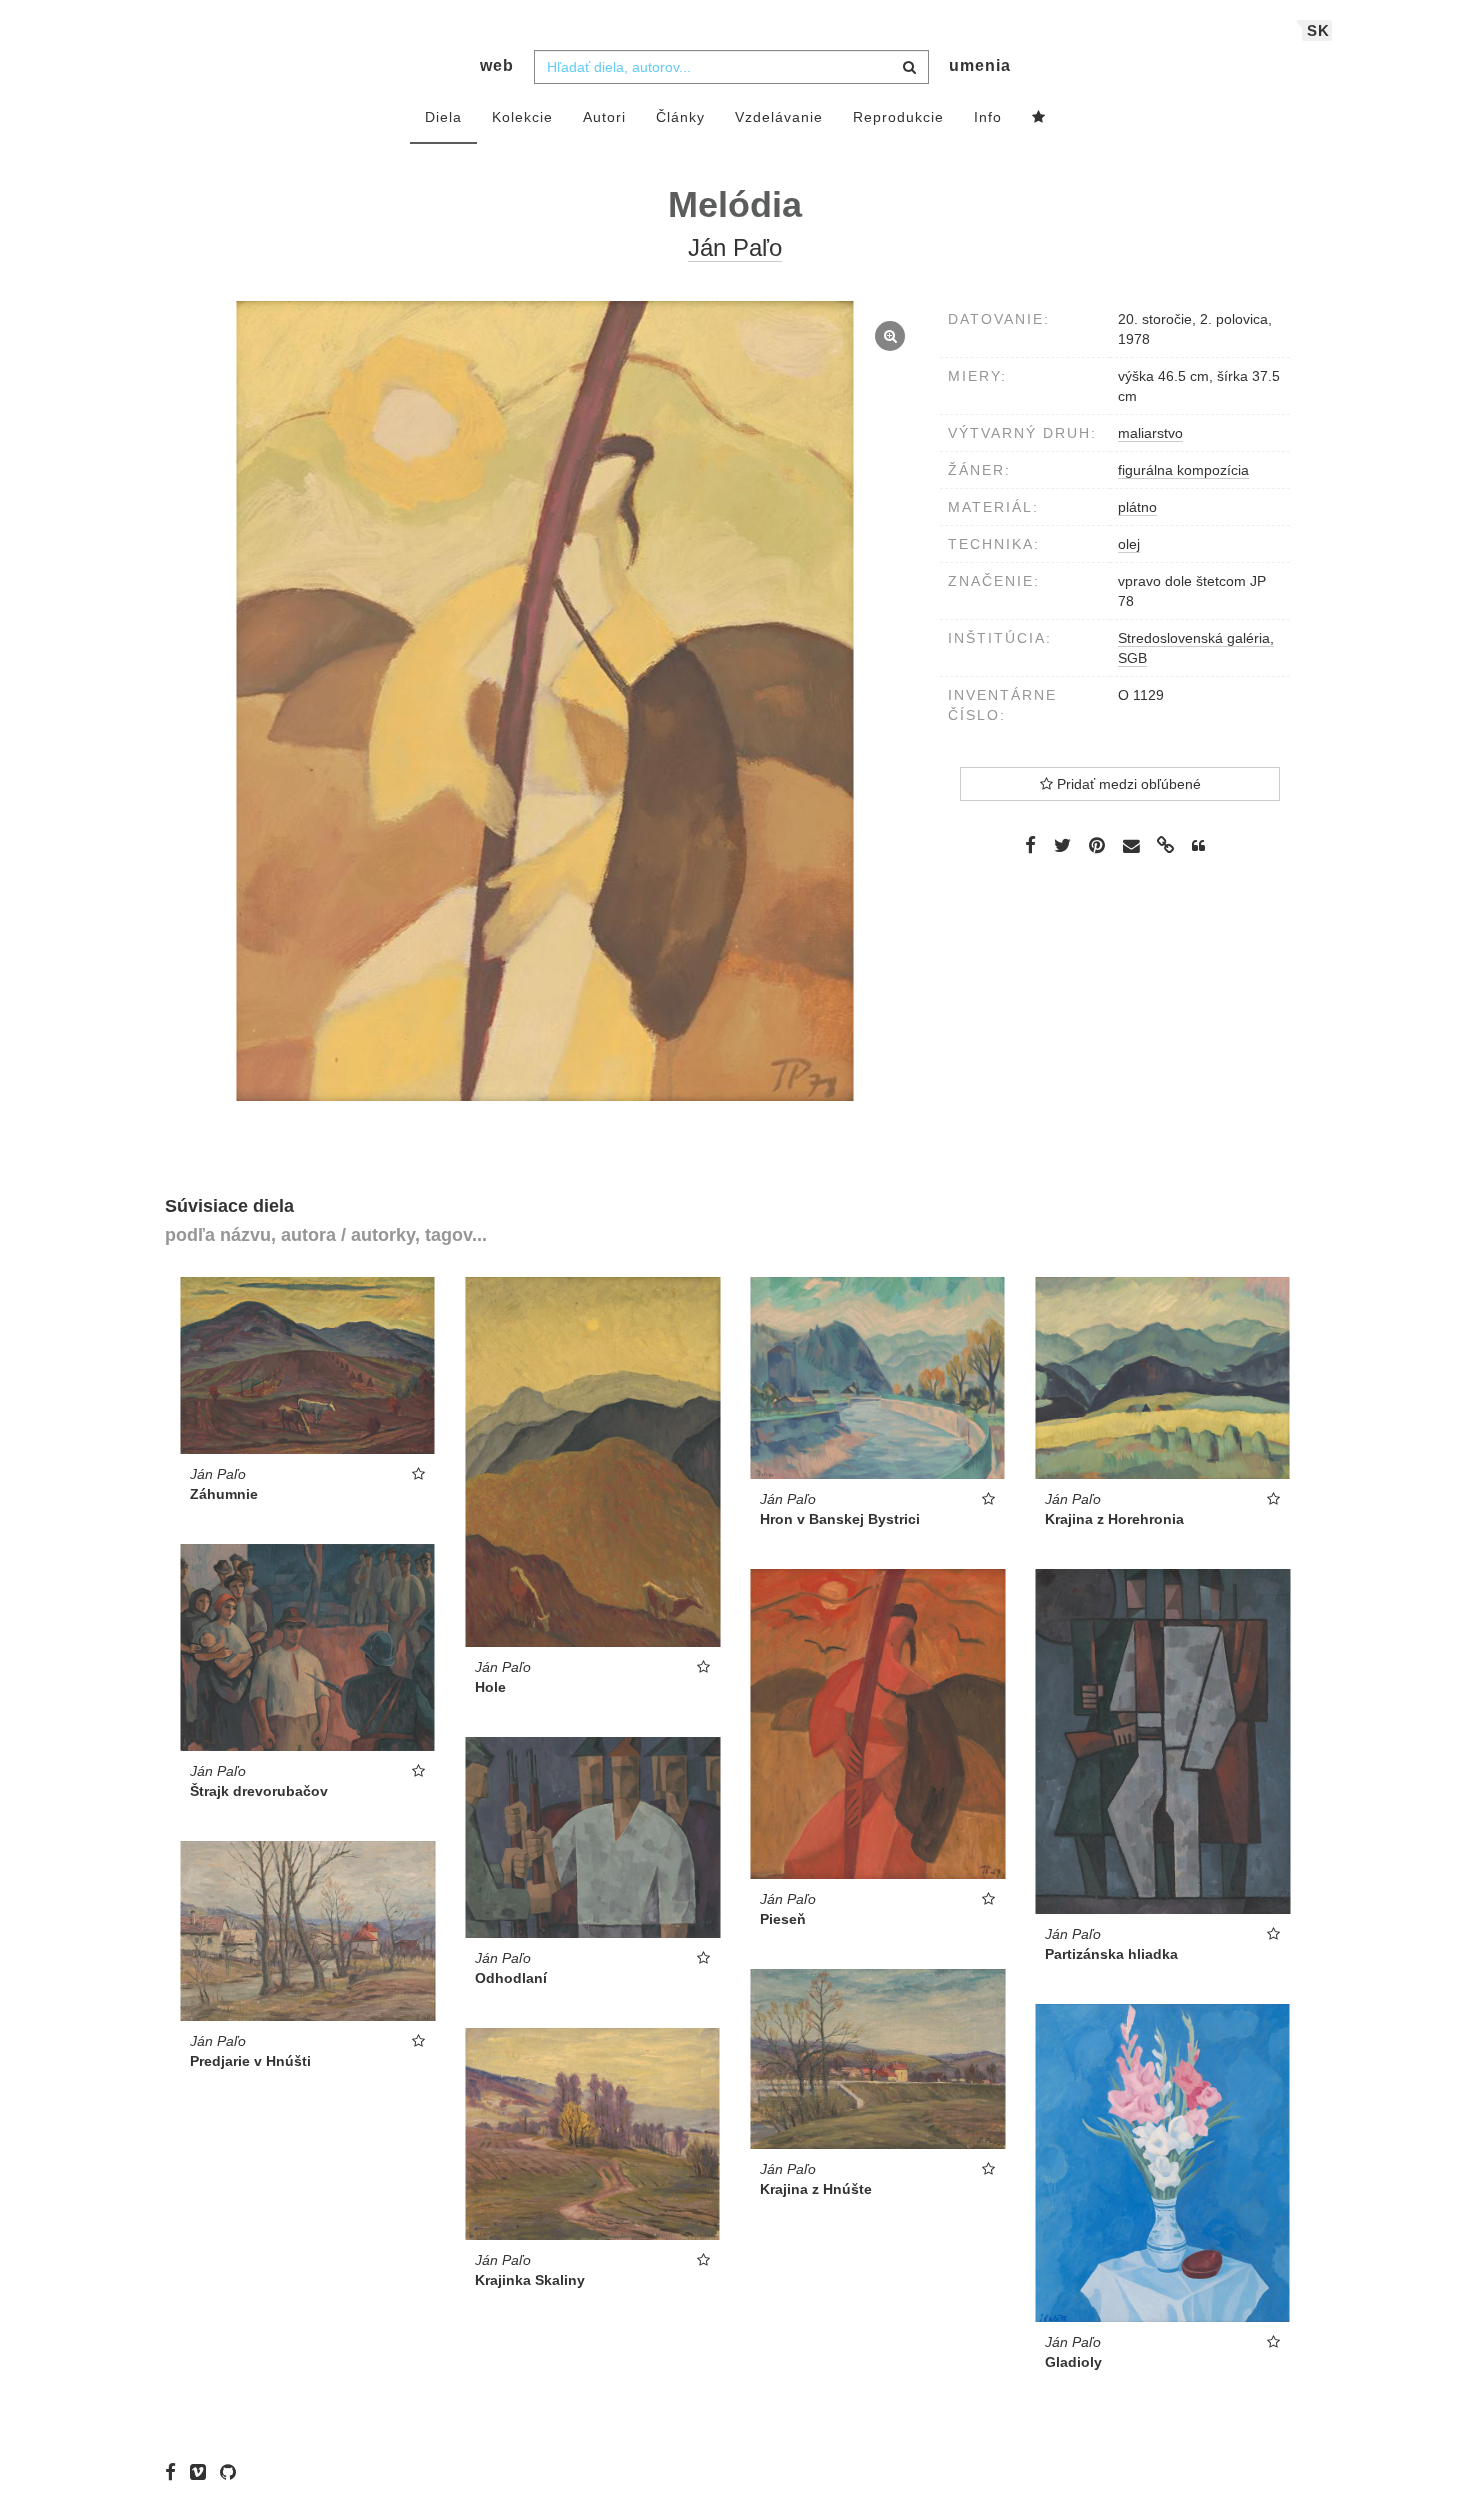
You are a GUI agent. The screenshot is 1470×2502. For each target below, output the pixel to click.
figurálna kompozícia (1183, 470)
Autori (604, 117)
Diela (443, 117)
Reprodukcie (898, 117)
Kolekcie (522, 117)
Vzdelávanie (779, 117)
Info (988, 117)
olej (1129, 544)
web (497, 65)
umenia (980, 65)
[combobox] (731, 67)
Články (680, 117)
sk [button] (1318, 30)
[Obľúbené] (1039, 118)
